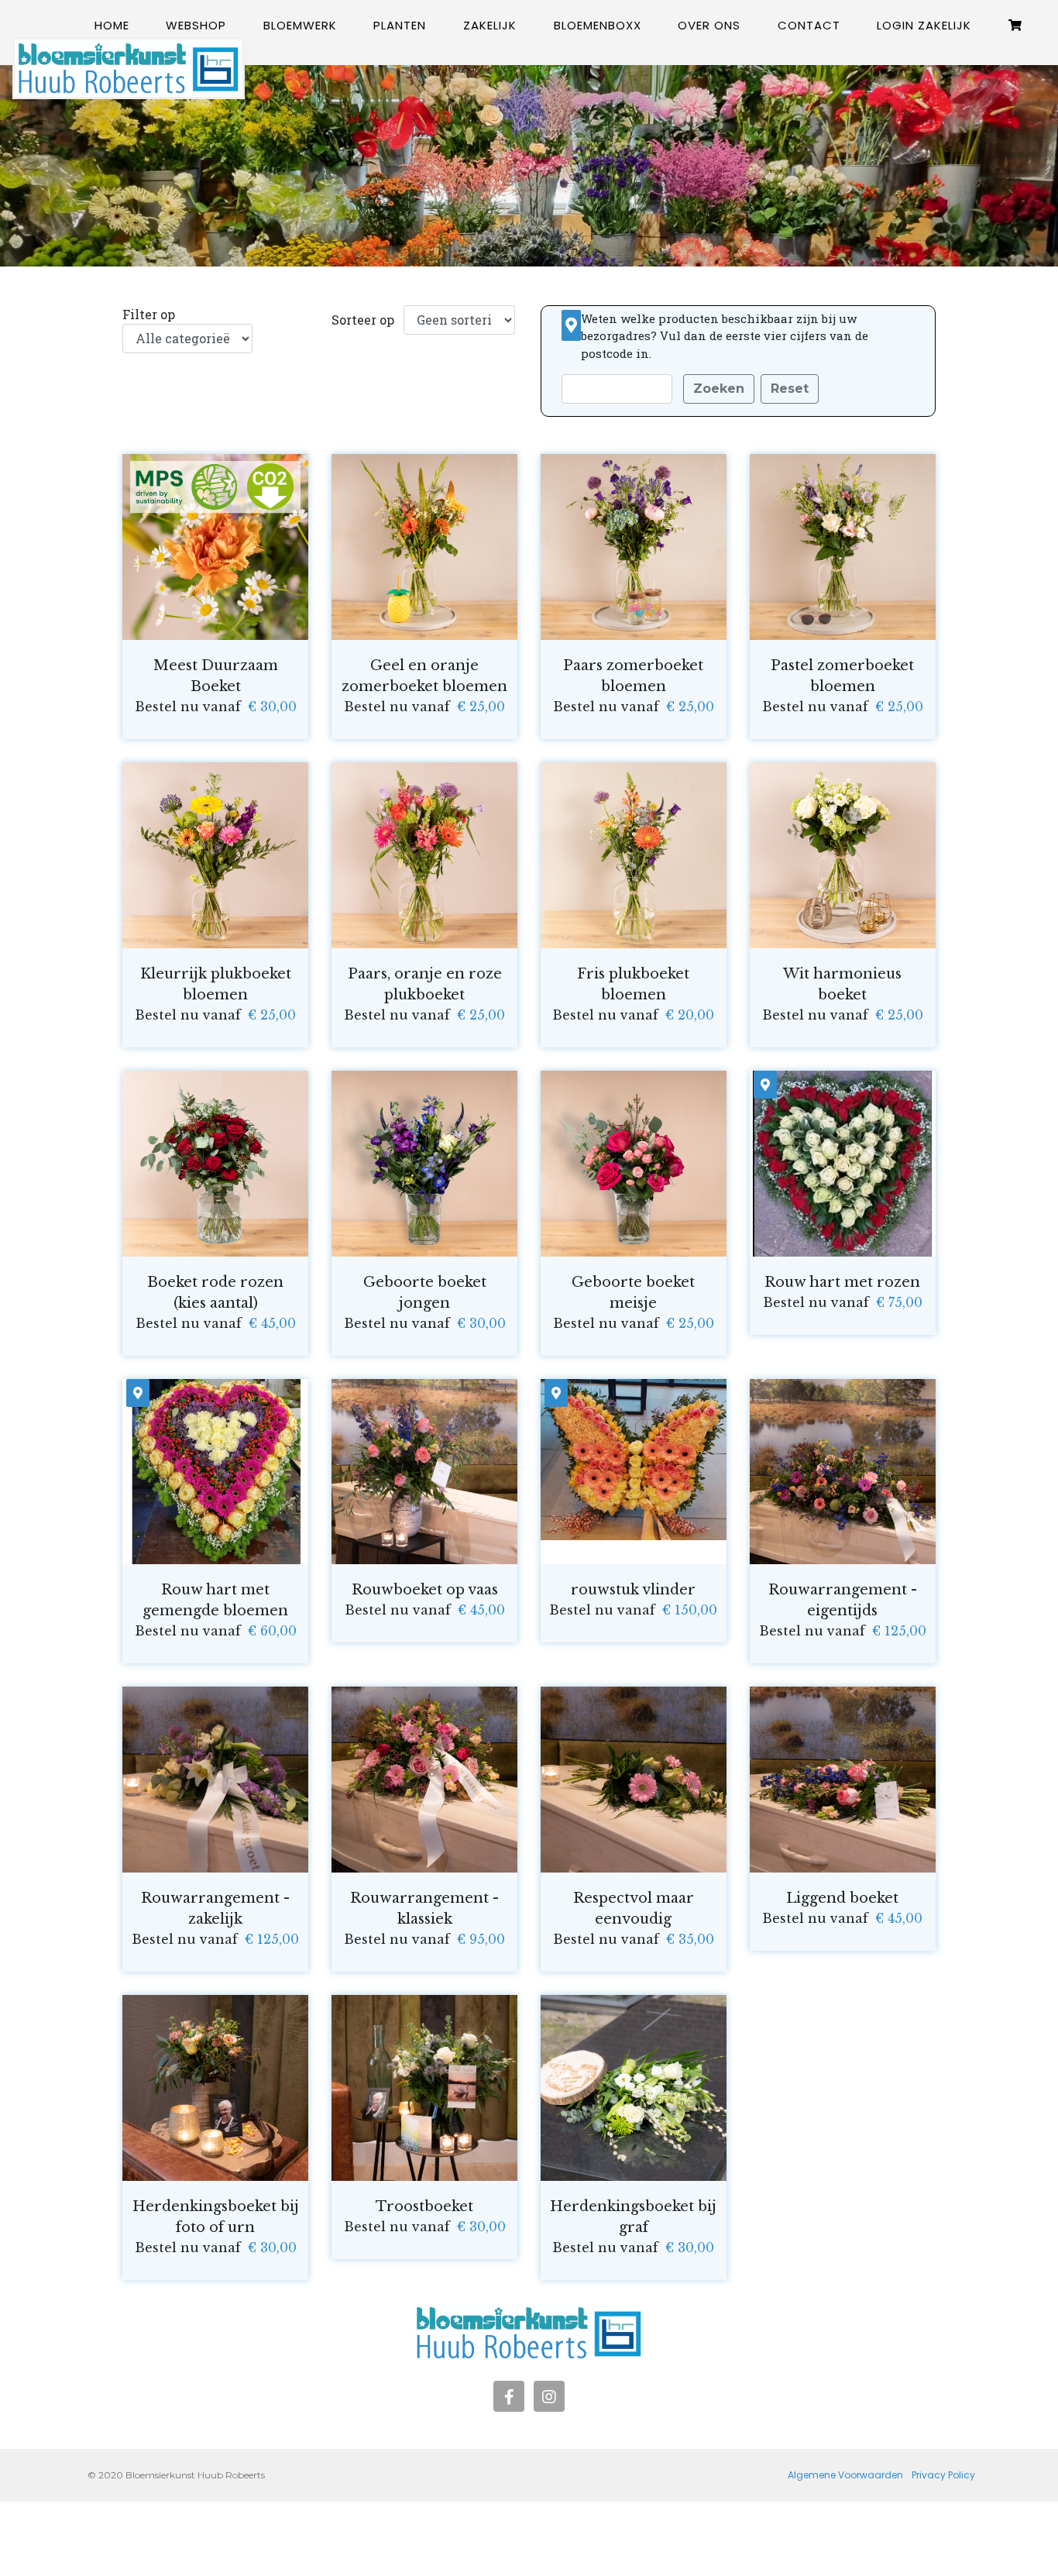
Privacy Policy (943, 2475)
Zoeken (719, 389)
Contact (809, 25)
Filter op (149, 314)
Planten (400, 25)
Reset (790, 389)
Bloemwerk (300, 25)
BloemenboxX (598, 25)
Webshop (196, 25)
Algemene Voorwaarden (845, 2475)
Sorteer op (363, 320)
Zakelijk (490, 25)
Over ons (709, 25)
